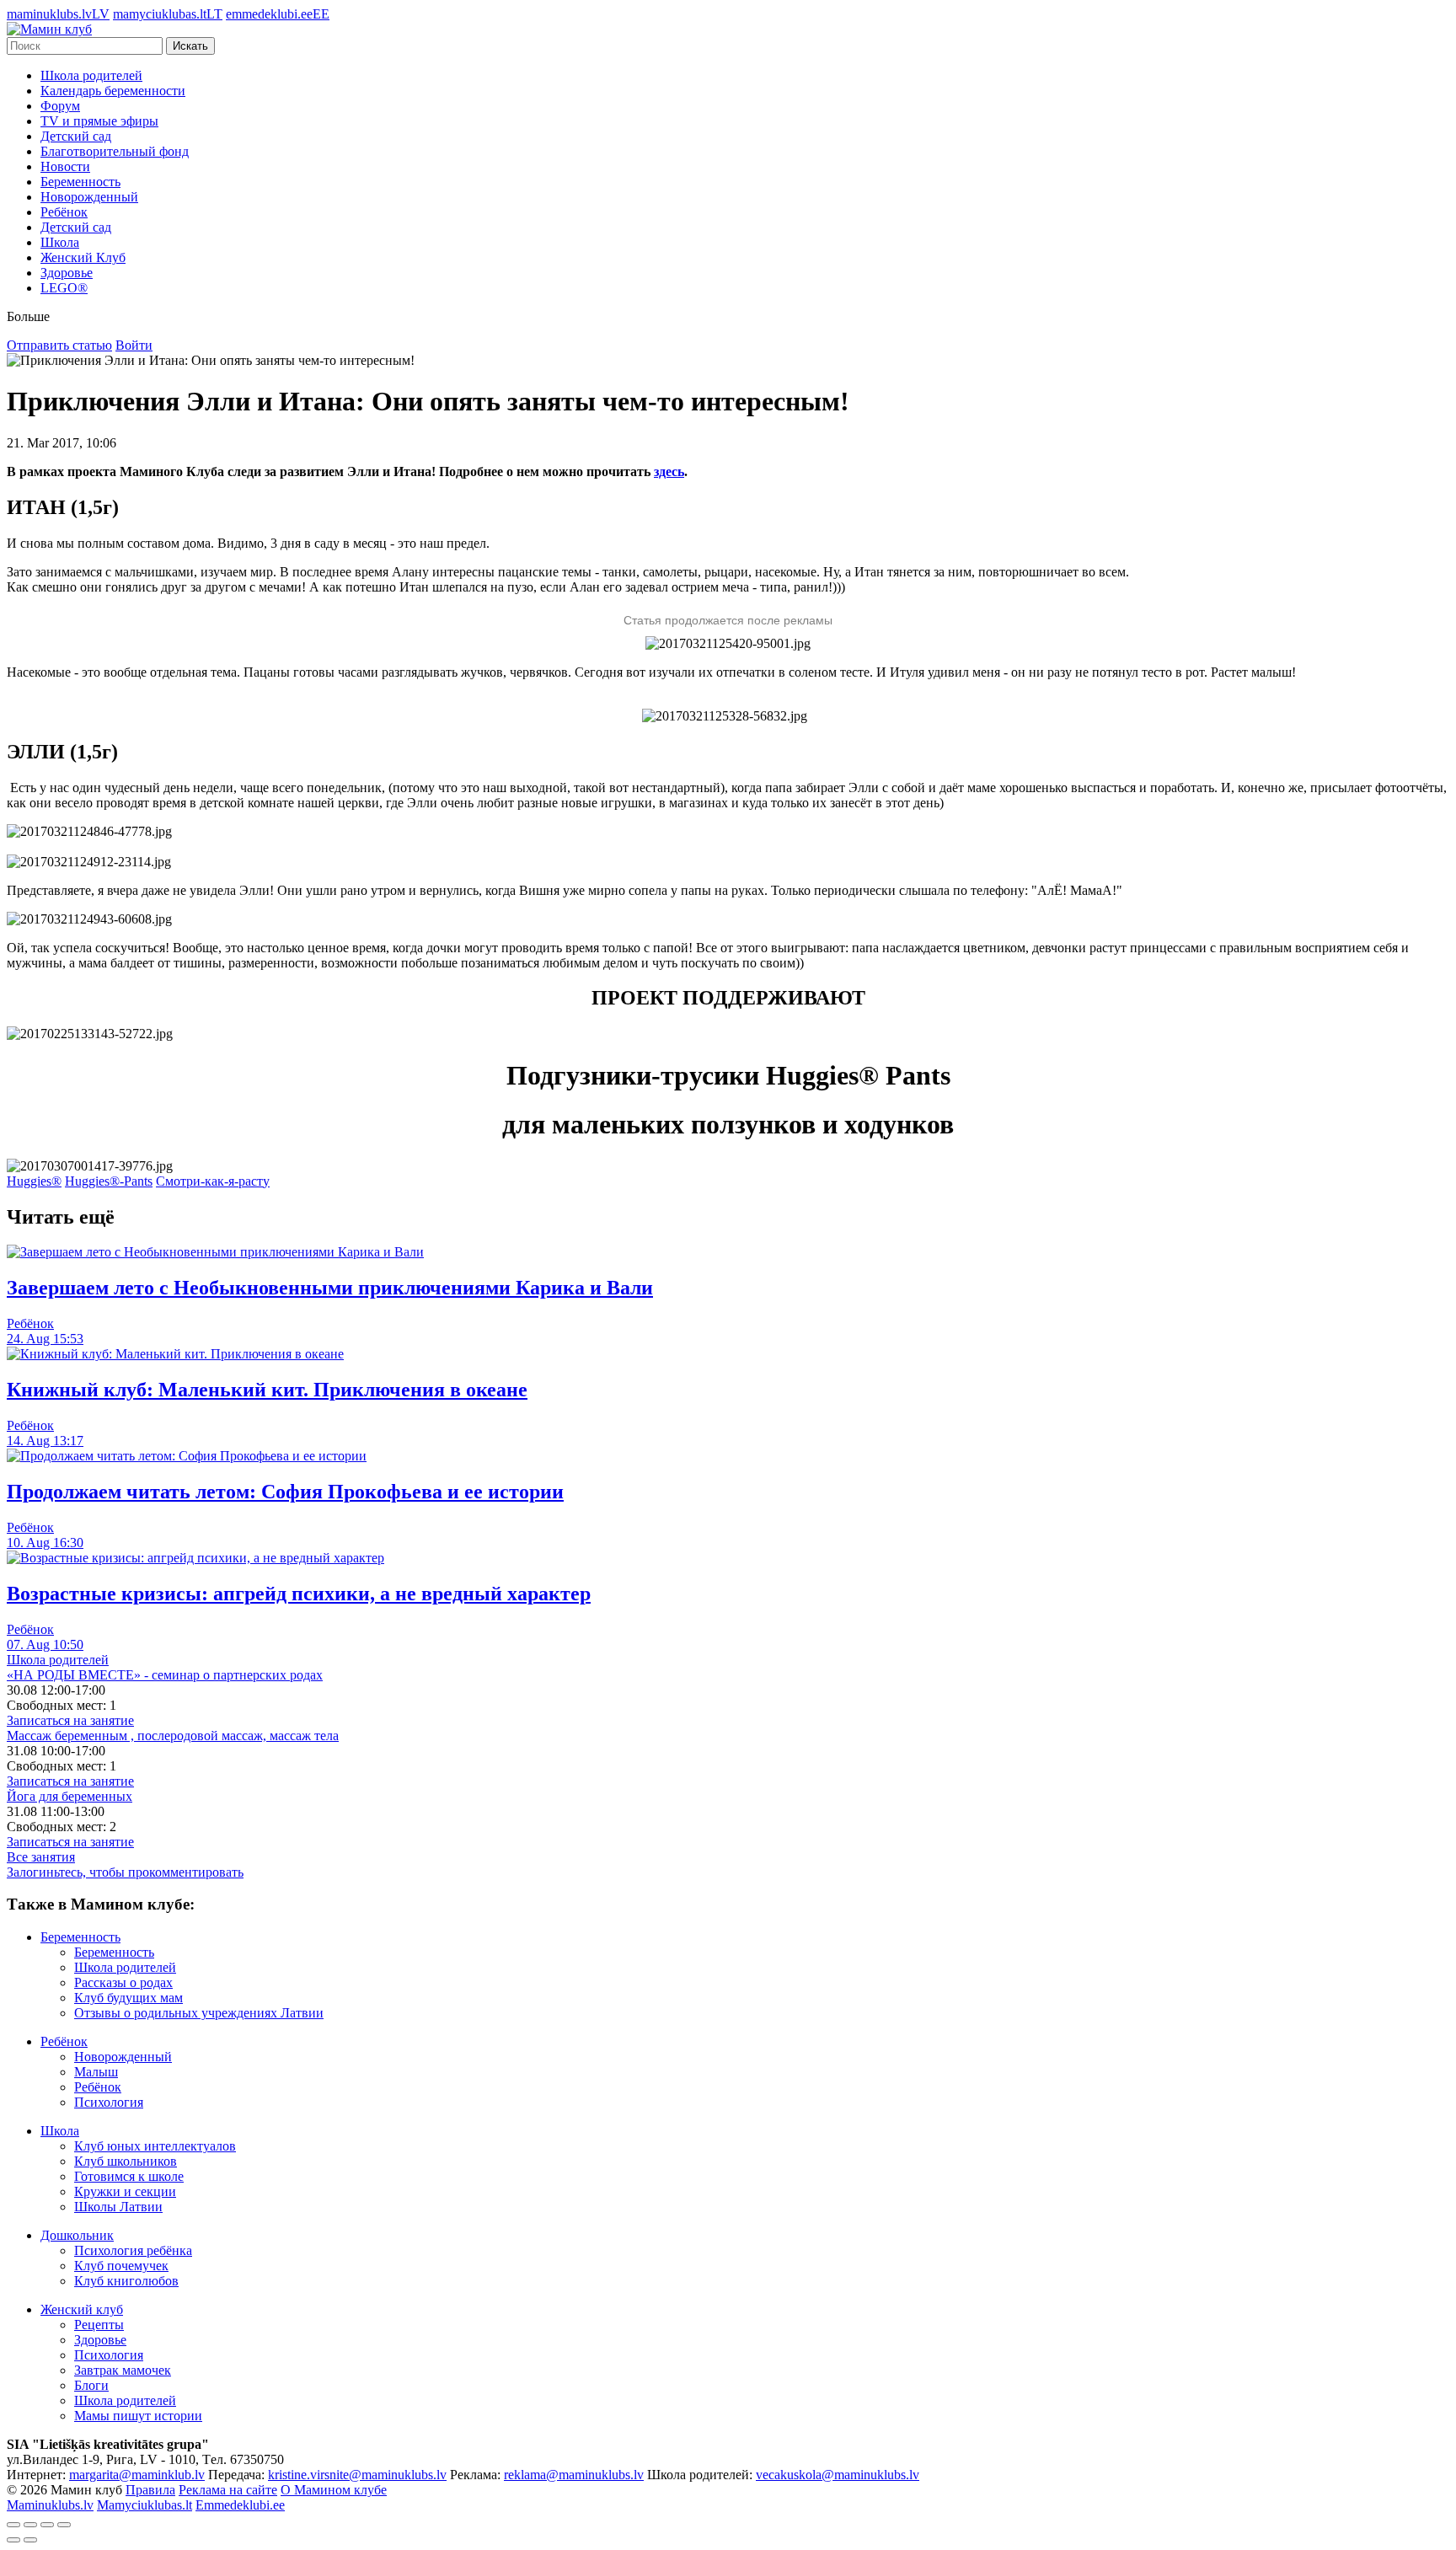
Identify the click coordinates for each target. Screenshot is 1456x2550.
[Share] (30, 2525)
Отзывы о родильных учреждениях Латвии (199, 2013)
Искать (190, 46)
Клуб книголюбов (126, 2281)
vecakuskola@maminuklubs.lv (838, 2475)
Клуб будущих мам (128, 1998)
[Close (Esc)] (13, 2525)
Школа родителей (91, 75)
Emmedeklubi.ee (240, 2505)
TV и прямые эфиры (99, 121)
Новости (65, 166)
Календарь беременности (113, 91)
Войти (134, 345)
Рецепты (99, 2325)
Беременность (80, 182)
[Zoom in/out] (64, 2525)
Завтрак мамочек (123, 2370)
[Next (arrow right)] (30, 2540)
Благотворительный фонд (115, 151)
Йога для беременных (70, 1796)
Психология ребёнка (133, 2250)
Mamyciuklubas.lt (145, 2505)
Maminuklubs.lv (50, 2505)
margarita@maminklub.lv (137, 2475)
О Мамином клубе (334, 2490)
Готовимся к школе (129, 2176)
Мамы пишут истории (138, 2416)
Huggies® (34, 1181)
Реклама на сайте (228, 2490)
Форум (60, 106)
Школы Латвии (118, 2207)
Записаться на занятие (70, 1720)
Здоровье (67, 273)
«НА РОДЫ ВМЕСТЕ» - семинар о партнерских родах (165, 1675)
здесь (669, 471)
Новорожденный (89, 197)
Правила (150, 2490)
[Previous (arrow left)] (13, 2540)
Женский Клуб (83, 257)
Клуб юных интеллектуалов (155, 2146)
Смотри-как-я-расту (213, 1181)
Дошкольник (77, 2235)
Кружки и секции (125, 2191)
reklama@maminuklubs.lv (574, 2475)
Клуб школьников (126, 2161)
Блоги (91, 2385)
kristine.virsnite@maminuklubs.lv (357, 2475)
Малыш (96, 2072)
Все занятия (41, 1857)
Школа (60, 242)
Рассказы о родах (123, 1982)
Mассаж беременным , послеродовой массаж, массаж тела (173, 1736)
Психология (109, 2102)
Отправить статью (59, 345)
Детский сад (76, 136)
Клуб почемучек (121, 2266)
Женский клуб (82, 2309)
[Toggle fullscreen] (47, 2525)
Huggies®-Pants (109, 1181)
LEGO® (64, 288)
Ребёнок (64, 212)
